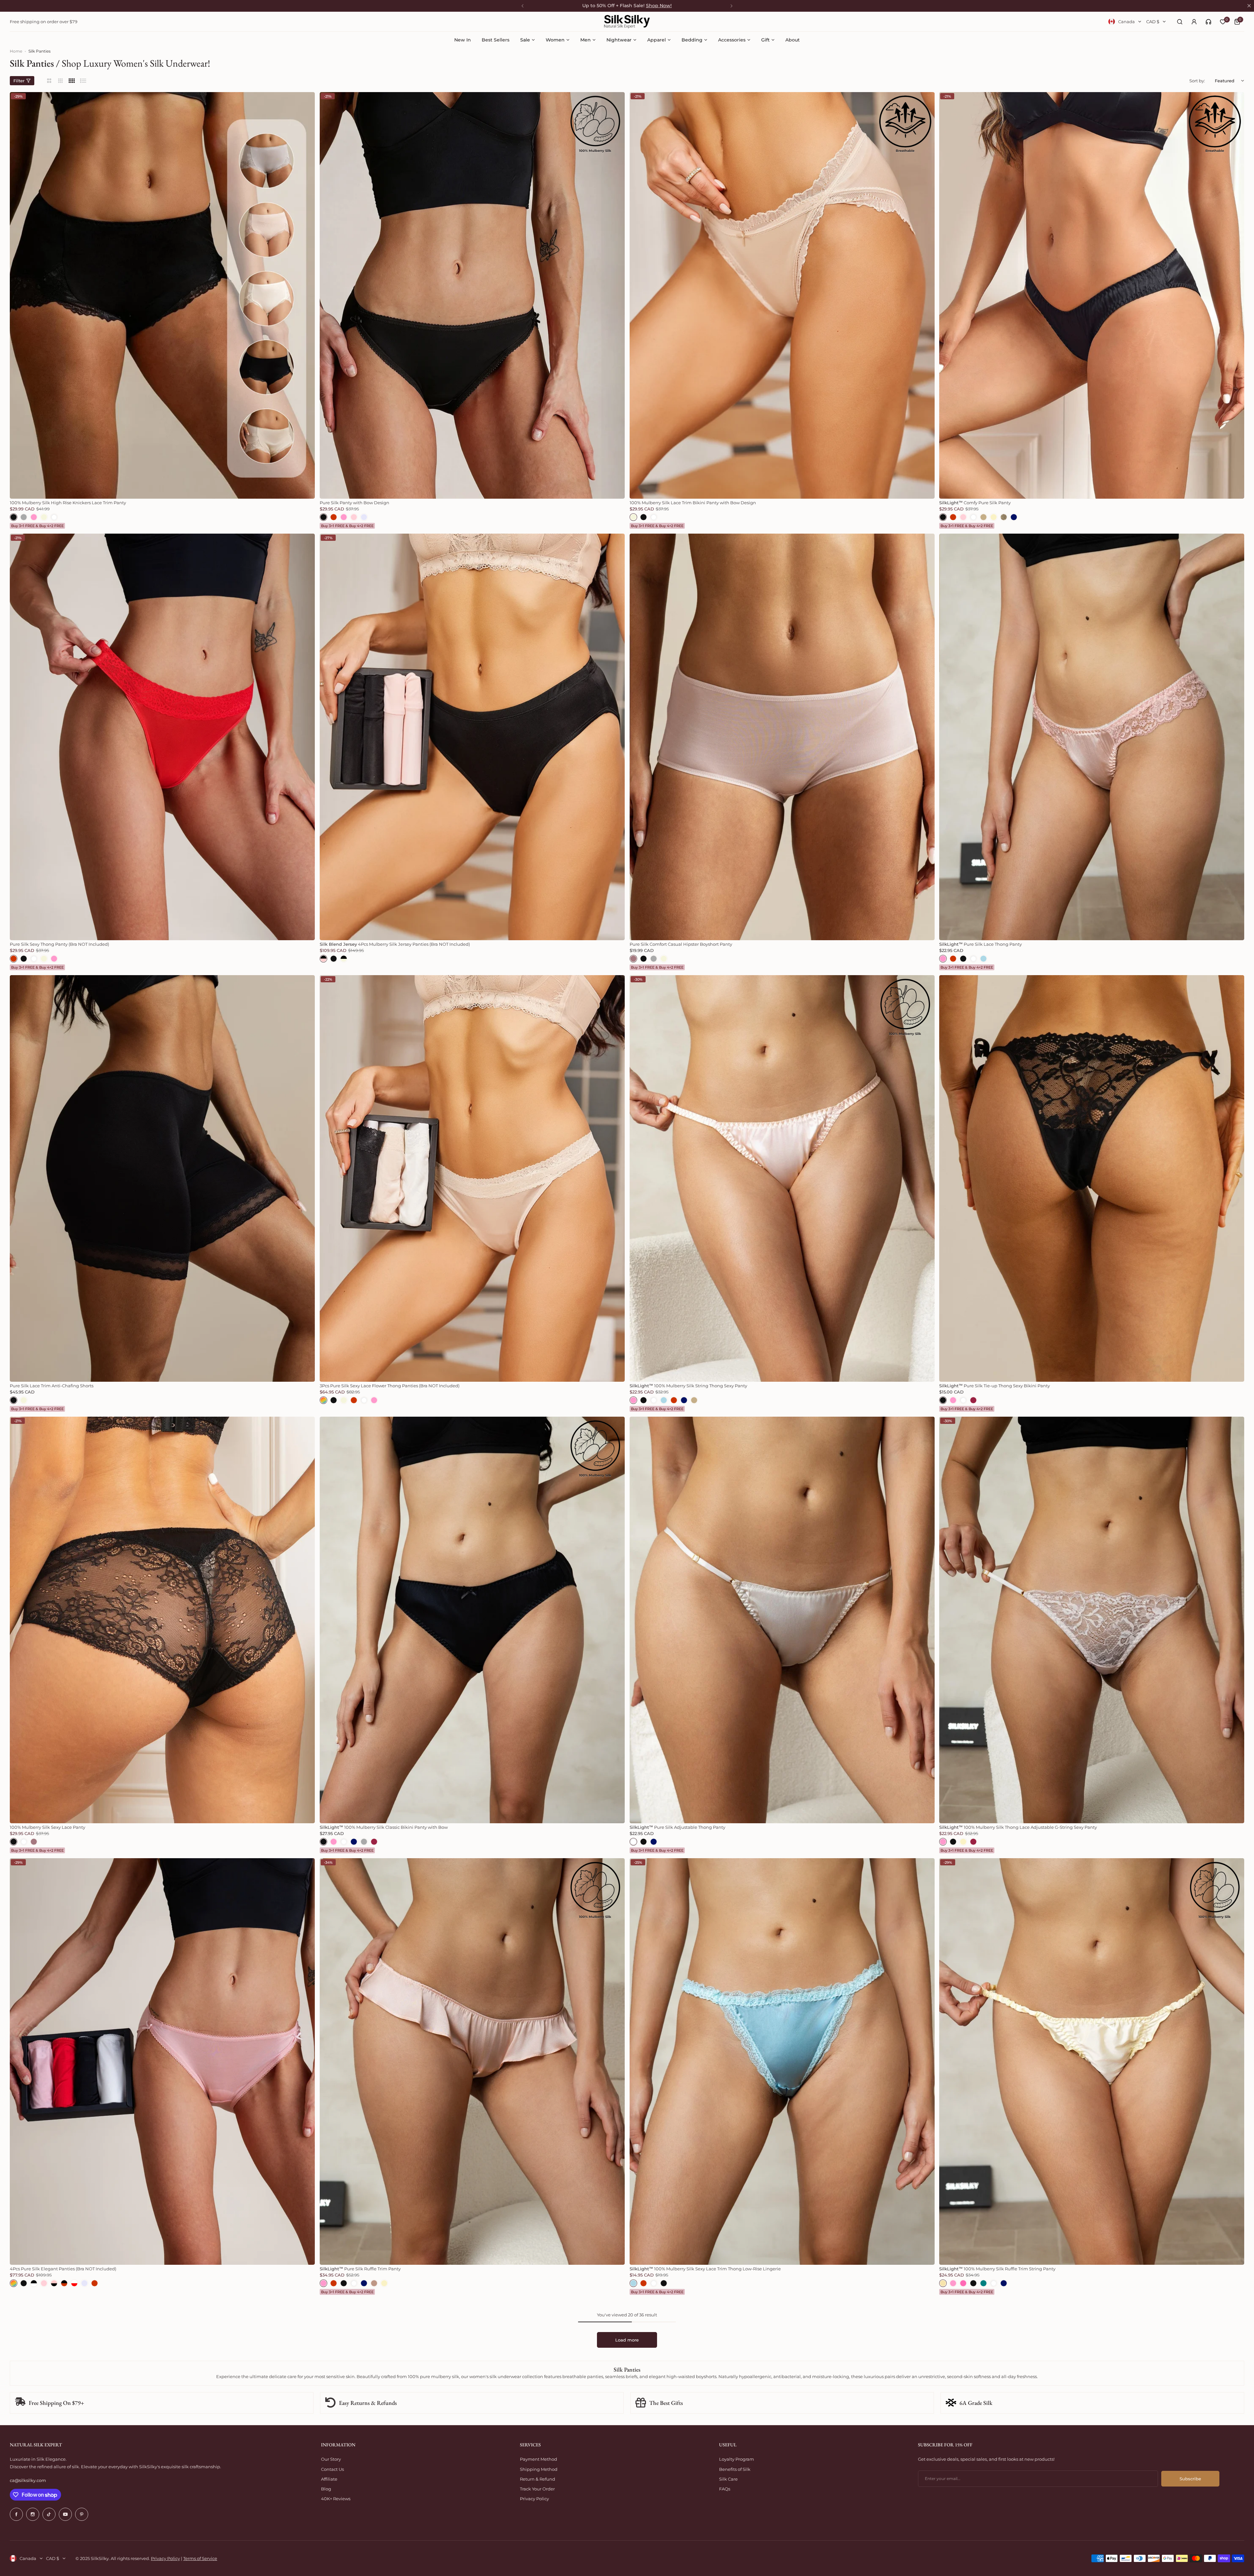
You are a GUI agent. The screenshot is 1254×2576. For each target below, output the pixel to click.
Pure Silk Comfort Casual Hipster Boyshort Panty (681, 944)
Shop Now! (659, 6)
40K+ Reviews (336, 2499)
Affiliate (329, 2479)
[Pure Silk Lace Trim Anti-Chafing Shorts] (162, 1178)
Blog (326, 2489)
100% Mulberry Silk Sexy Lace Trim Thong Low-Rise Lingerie (705, 2269)
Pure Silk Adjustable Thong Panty (677, 1827)
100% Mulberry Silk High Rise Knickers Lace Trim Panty (68, 503)
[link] (1208, 22)
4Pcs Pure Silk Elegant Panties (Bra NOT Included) (63, 2269)
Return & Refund (538, 2479)
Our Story (331, 2459)
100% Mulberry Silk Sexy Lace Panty (48, 1827)
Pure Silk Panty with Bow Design (354, 503)
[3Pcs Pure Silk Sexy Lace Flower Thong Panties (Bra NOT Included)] (472, 1178)
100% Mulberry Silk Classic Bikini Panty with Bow (384, 1827)
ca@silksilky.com (28, 2480)
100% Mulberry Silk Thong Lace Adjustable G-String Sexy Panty (1018, 1827)
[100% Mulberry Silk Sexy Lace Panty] (162, 1620)
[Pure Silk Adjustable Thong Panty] (782, 1620)
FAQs (725, 2489)
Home (16, 51)
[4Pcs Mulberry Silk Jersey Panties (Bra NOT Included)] (472, 737)
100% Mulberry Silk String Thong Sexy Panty (688, 1386)
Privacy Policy (534, 2499)
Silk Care (728, 2479)
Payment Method (539, 2459)
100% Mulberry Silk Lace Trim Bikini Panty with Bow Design (693, 503)
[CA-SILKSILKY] (627, 22)
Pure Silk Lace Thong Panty (981, 944)
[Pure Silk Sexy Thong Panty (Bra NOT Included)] (162, 737)
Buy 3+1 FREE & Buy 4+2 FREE (37, 526)
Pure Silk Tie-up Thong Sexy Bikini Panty (995, 1386)
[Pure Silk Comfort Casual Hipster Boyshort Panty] (782, 737)
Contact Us (332, 2469)
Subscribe (1190, 2479)
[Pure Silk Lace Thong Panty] (1092, 737)
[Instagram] (33, 2514)
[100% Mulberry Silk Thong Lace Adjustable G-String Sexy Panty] (1092, 1620)
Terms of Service (200, 2558)
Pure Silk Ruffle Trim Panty (360, 2269)
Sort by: (1197, 81)
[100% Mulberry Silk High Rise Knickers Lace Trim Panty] (162, 295)
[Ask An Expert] (1208, 22)
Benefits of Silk (735, 2469)
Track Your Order (537, 2489)
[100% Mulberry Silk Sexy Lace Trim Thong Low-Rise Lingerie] (782, 2061)
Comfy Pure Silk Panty (975, 503)
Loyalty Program (737, 2459)
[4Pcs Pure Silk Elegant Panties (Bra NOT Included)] (162, 2061)
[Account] (1194, 22)
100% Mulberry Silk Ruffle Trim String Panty (997, 2269)
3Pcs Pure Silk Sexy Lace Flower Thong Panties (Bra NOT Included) (390, 1386)
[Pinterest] (82, 2514)
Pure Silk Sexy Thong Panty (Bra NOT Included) (59, 944)
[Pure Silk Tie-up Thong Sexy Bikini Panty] (1092, 1178)
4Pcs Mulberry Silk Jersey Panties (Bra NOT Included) (395, 944)
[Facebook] (16, 2514)
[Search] (1180, 22)
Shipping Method (539, 2469)
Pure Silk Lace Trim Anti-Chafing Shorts (52, 1386)
